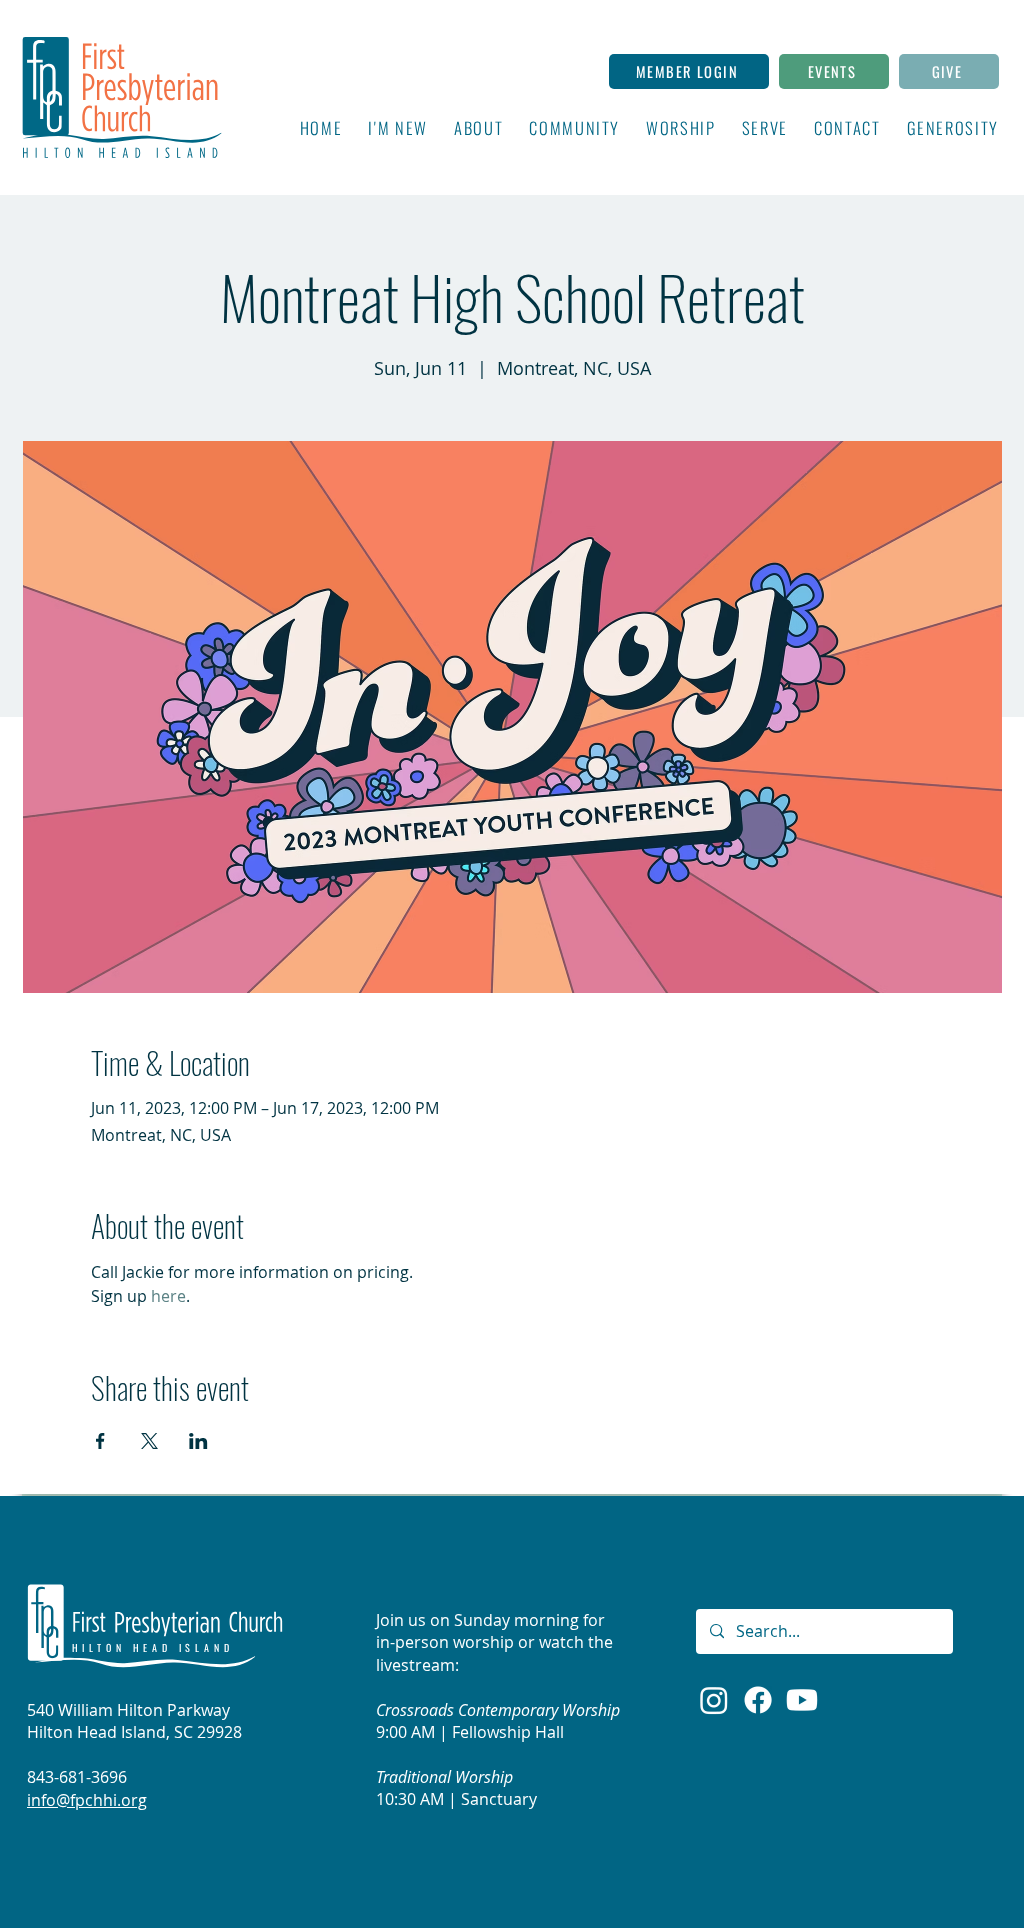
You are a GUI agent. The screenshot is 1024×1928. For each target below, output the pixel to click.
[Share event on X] (149, 1441)
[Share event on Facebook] (100, 1441)
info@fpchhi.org (87, 1800)
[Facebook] (758, 1700)
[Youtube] (802, 1700)
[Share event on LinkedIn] (198, 1441)
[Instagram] (714, 1700)
